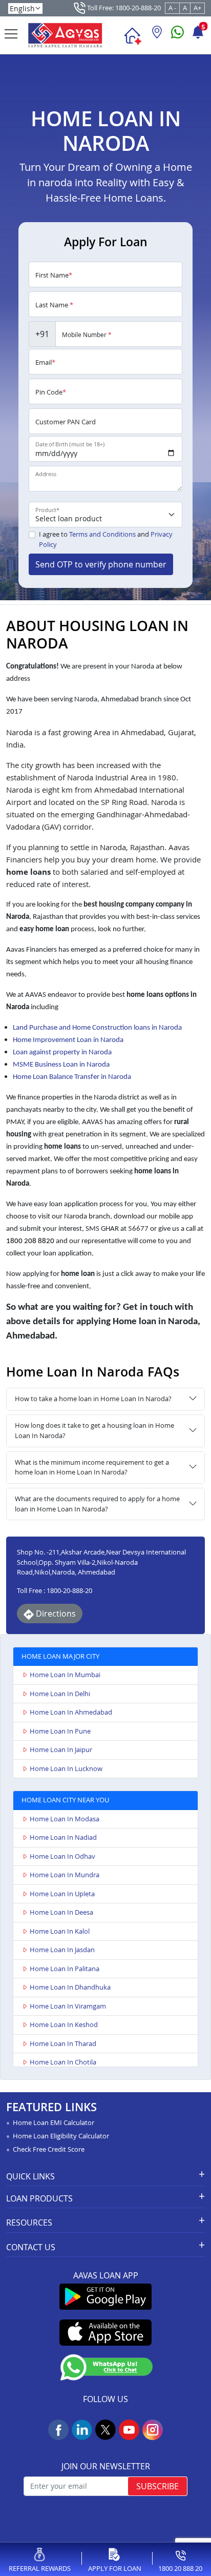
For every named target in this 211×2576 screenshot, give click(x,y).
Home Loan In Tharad (63, 2043)
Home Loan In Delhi (60, 1694)
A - (172, 8)
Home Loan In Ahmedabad (71, 1712)
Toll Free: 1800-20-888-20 (123, 8)
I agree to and (106, 539)
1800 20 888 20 (180, 2568)
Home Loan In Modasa (65, 1819)
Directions (55, 1614)
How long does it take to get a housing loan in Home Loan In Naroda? (94, 1430)
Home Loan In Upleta (62, 1894)
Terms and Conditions (102, 534)
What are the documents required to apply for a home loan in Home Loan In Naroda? (97, 1504)
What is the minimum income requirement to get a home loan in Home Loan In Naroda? (92, 1467)
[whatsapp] (177, 36)
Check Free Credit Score (49, 2149)
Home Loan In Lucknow (66, 1768)
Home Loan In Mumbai (65, 1675)
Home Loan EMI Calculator (54, 2122)
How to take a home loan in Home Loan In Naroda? (93, 1399)
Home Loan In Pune (60, 1731)
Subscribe (157, 2486)
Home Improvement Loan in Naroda (68, 1040)
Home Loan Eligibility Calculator (61, 2136)
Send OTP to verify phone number (101, 564)
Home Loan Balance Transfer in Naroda (72, 1077)
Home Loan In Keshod (64, 2024)
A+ (197, 8)
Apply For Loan (115, 2568)
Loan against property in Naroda (62, 1053)
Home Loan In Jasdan (62, 1950)
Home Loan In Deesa (61, 1912)
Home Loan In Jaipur (61, 1749)
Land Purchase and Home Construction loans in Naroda (97, 1028)
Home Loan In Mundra (65, 1875)
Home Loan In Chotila (63, 2062)
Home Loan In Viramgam (68, 2006)
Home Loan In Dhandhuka (70, 1987)
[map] (157, 36)
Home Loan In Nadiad (63, 1837)
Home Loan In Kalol (60, 1931)
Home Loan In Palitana (65, 1969)
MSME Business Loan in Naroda (61, 1065)
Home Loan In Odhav (62, 1856)
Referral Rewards (40, 2568)
